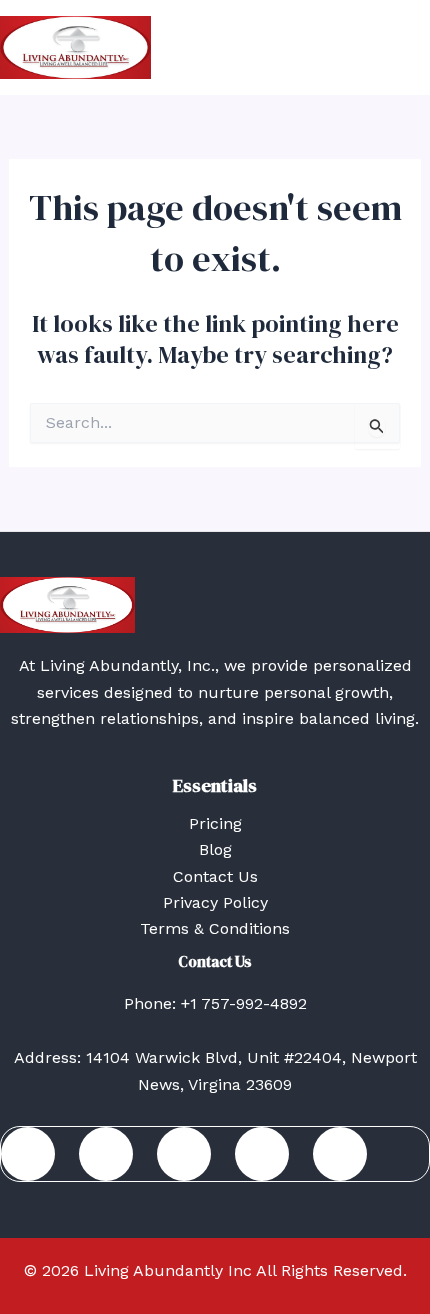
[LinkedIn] (106, 1154)
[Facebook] (28, 1154)
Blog (215, 849)
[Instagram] (262, 1154)
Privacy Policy (215, 902)
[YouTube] (340, 1154)
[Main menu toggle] (408, 48)
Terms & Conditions (215, 928)
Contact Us (215, 876)
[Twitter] (184, 1154)
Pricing (215, 823)
